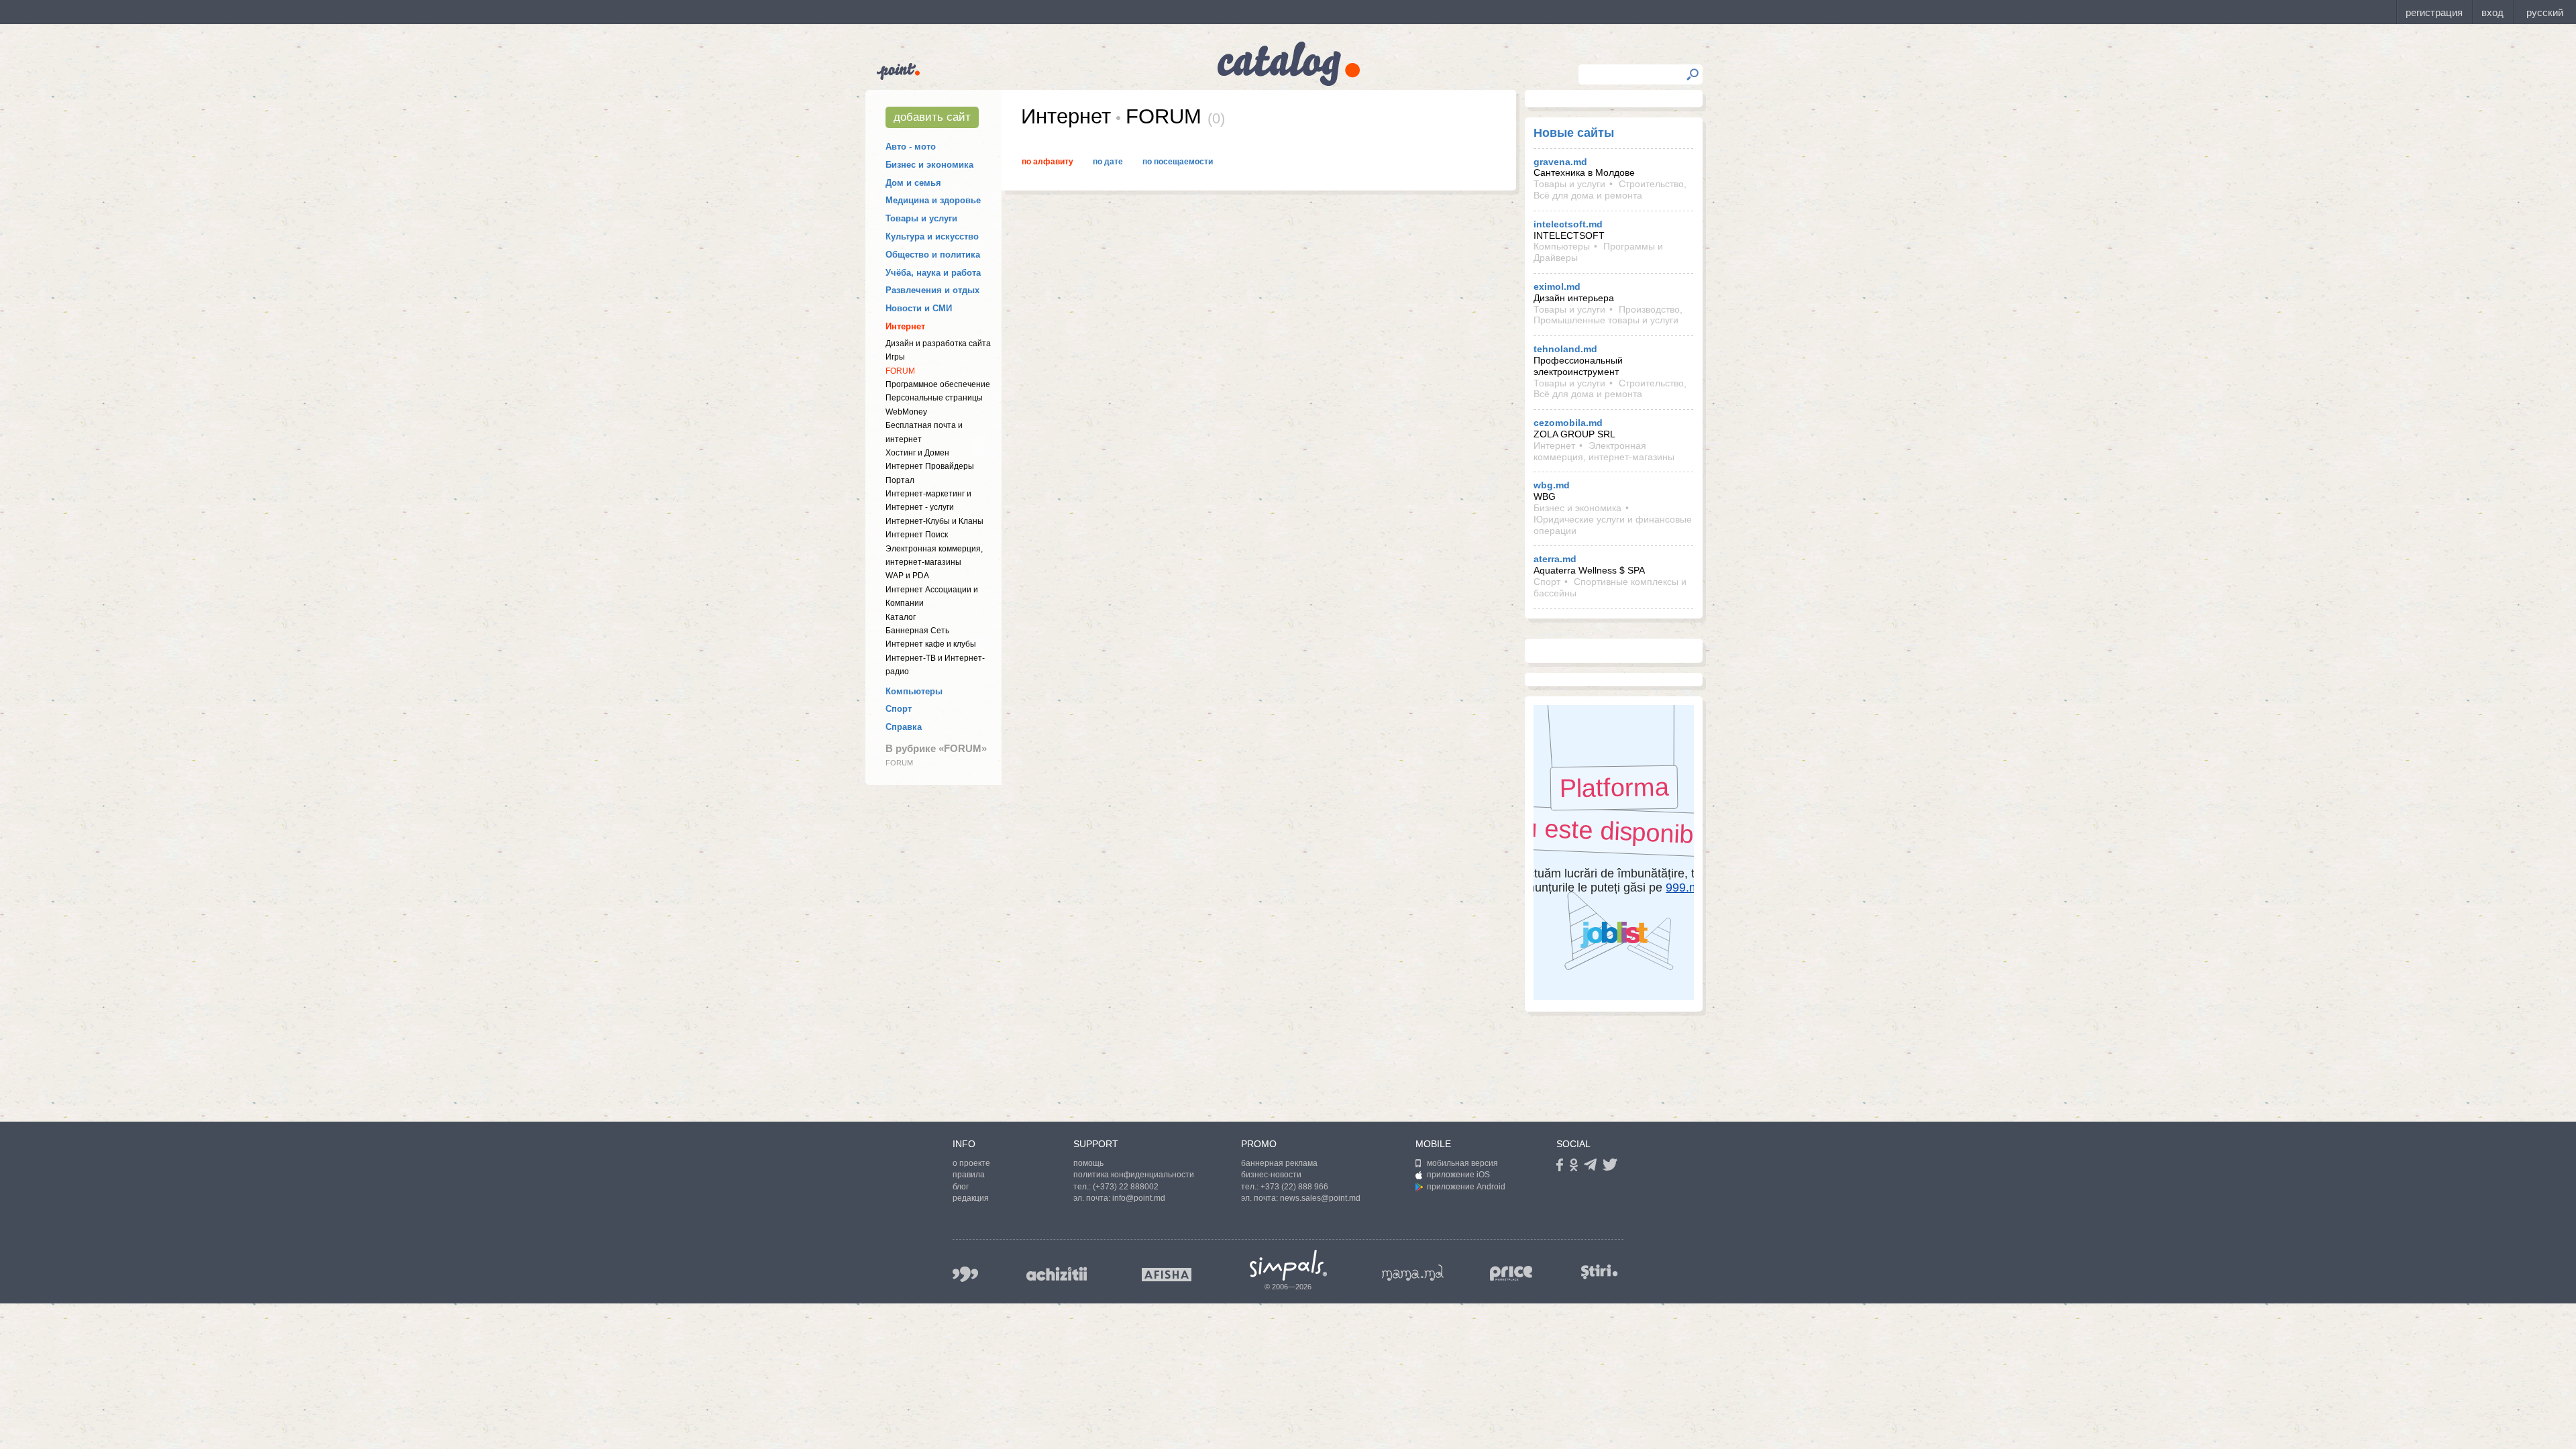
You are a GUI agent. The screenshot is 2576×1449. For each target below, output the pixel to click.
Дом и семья (913, 183)
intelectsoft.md (1568, 224)
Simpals (1288, 1265)
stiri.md (1599, 1272)
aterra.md (1555, 559)
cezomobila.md (1568, 423)
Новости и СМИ (919, 308)
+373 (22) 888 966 (1294, 1187)
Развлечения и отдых (932, 290)
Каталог (901, 617)
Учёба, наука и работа (933, 273)
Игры (895, 357)
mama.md (1413, 1273)
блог (961, 1187)
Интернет (905, 326)
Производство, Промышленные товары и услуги (1608, 315)
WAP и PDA (907, 576)
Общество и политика (933, 255)
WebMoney (906, 412)
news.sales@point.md (1320, 1198)
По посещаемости (1178, 162)
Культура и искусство (932, 236)
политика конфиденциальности (1134, 1175)
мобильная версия (1462, 1163)
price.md (1511, 1274)
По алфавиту (1048, 162)
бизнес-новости (1271, 1175)
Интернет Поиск (917, 535)
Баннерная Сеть (917, 631)
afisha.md (1167, 1275)
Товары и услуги (921, 218)
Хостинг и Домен (917, 453)
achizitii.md (1057, 1274)
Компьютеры (914, 691)
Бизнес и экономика (929, 165)
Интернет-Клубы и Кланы (934, 521)
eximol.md (1557, 286)
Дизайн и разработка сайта (938, 343)
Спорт (899, 709)
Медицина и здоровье (933, 200)
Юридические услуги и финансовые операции (1613, 525)
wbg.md (1552, 485)
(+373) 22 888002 (1126, 1187)
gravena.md (1560, 162)
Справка (904, 727)
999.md (965, 1274)
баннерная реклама (1279, 1163)
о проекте (971, 1163)
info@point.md (1139, 1198)
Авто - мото (911, 147)
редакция (971, 1198)
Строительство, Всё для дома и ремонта (1610, 190)
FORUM (900, 371)
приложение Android (1466, 1187)
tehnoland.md (1565, 349)
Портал (900, 480)
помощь (1088, 1163)
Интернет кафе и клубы (931, 644)
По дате (1108, 162)
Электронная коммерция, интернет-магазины (1604, 451)
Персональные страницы (934, 398)
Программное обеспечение (938, 384)
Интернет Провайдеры (930, 466)
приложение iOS (1458, 1175)
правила (969, 1175)
